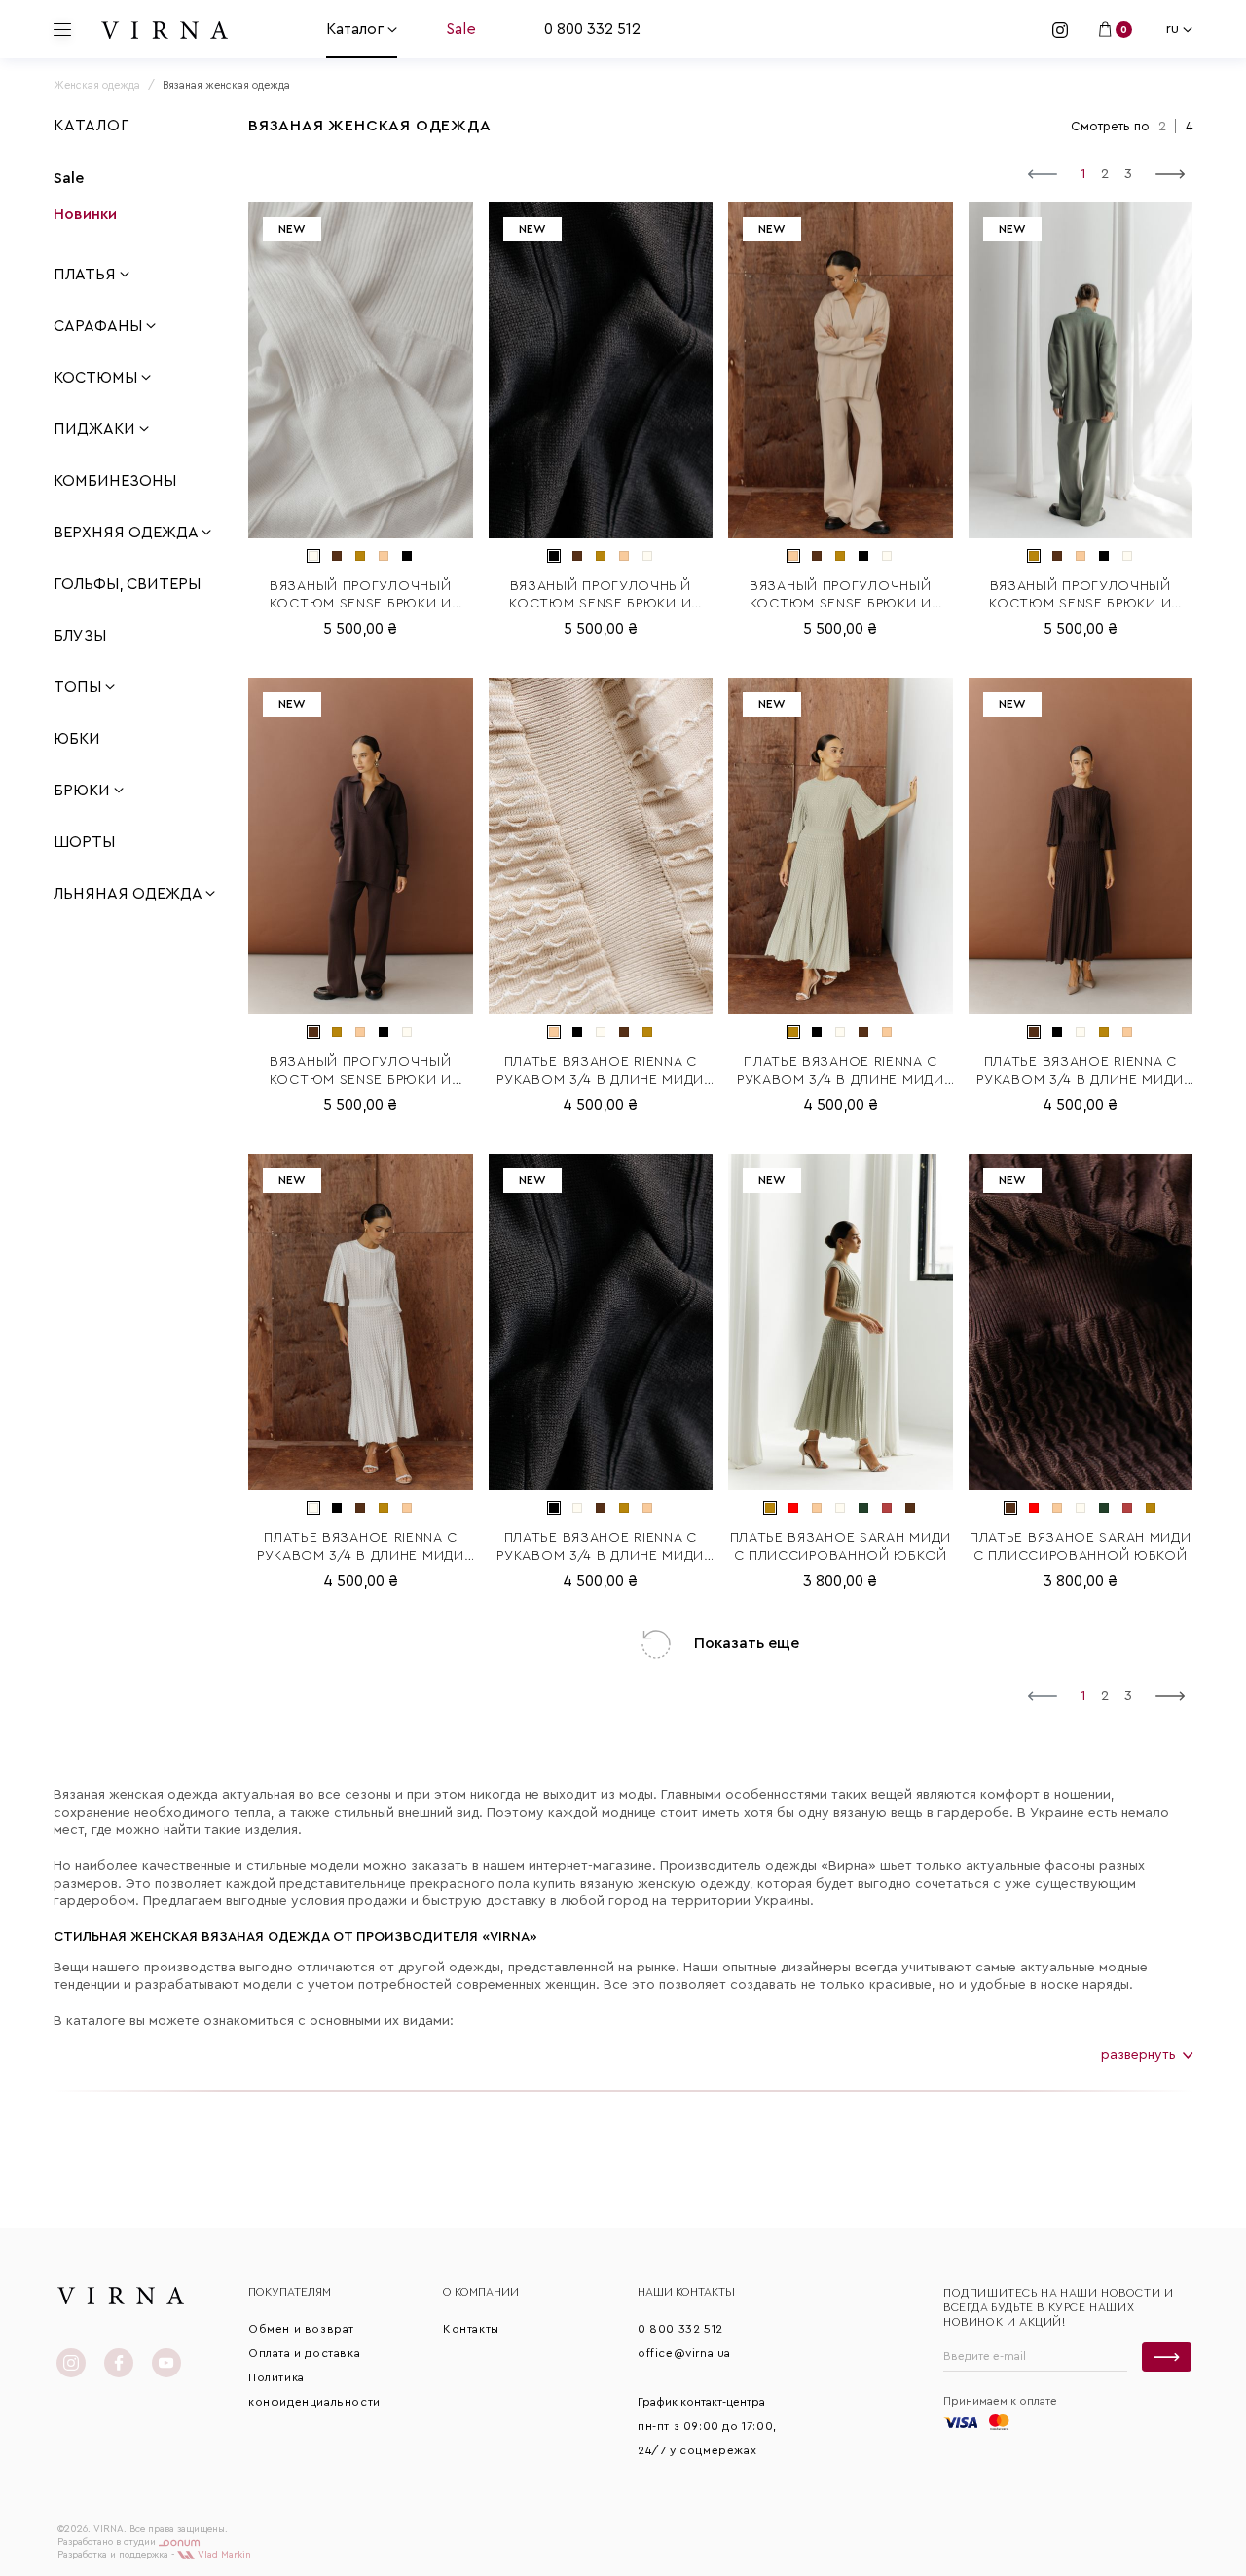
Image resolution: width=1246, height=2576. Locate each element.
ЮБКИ (77, 739)
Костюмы (97, 378)
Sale (461, 29)
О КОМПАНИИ (481, 2292)
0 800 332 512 (592, 29)
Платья (87, 275)
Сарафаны (100, 326)
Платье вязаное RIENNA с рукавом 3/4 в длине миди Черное (600, 1548)
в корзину (361, 524)
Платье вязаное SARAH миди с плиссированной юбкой (841, 1547)
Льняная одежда (129, 894)
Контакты (471, 2329)
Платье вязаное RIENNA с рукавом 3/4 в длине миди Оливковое (841, 1072)
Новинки (85, 214)
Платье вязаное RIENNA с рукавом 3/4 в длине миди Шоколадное (1080, 1072)
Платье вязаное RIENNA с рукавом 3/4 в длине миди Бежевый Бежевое (600, 1072)
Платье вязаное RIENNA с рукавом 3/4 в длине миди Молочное (361, 1548)
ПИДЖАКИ (96, 429)
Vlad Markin (223, 2555)
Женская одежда (97, 85)
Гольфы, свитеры (127, 584)
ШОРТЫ (84, 842)
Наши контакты (686, 2292)
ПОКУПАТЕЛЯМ (290, 2292)
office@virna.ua (684, 2353)
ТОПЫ (79, 687)
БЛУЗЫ (80, 636)
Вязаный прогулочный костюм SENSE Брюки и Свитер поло (361, 596)
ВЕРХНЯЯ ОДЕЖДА (128, 533)
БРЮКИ (84, 791)
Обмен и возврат (301, 2329)
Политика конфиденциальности (314, 2390)
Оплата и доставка (304, 2353)
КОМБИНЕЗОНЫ (115, 481)
